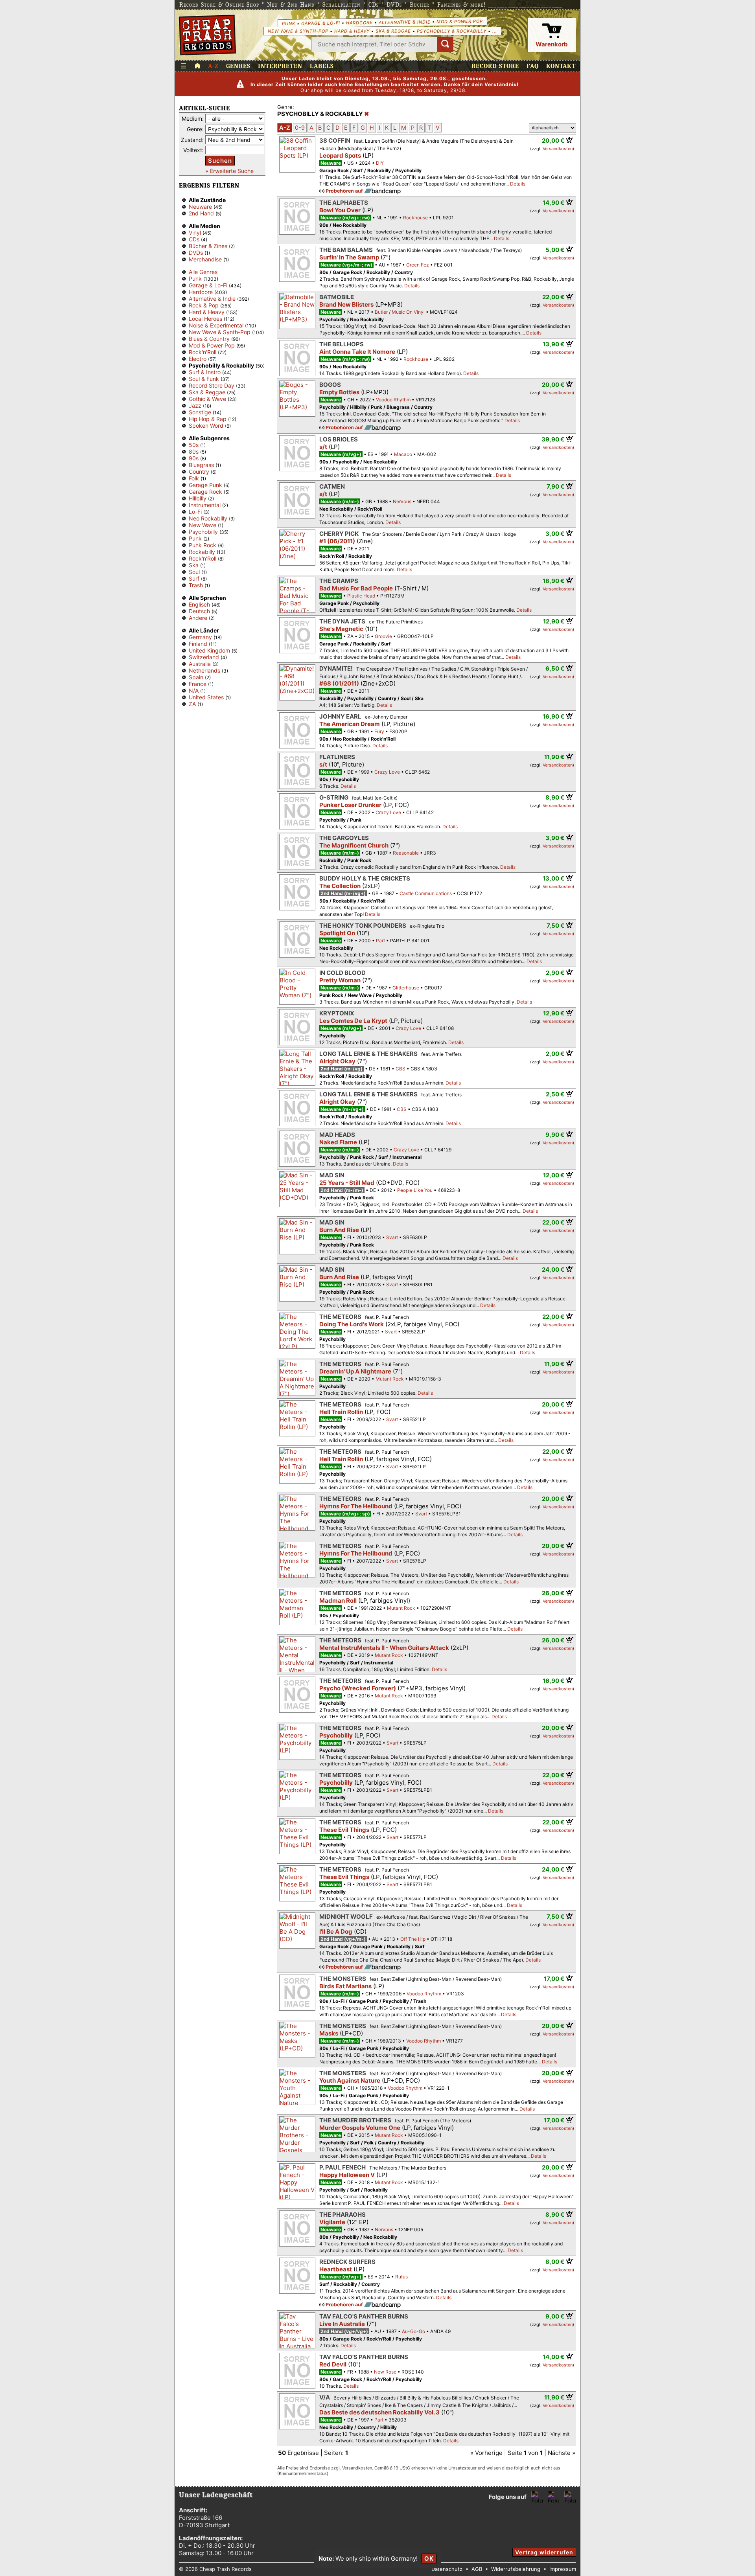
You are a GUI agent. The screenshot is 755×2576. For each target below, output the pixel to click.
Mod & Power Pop (459, 21)
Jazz (195, 405)
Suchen (220, 161)
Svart (392, 1237)
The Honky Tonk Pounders (363, 926)
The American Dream (350, 724)
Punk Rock (203, 545)
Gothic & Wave (207, 399)
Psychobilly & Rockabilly (452, 31)
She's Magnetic (341, 629)
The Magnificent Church (354, 845)
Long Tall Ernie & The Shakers (368, 1054)
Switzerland (204, 657)
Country (199, 472)
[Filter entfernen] (367, 114)
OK (429, 2559)
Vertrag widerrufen (544, 2552)
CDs (194, 239)
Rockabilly (202, 552)
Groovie (383, 636)
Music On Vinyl (408, 312)
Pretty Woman (340, 980)
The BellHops (342, 344)
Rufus (401, 2277)
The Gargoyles (344, 838)
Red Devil (333, 2364)
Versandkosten (558, 149)
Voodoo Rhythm (393, 400)
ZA (192, 704)
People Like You (415, 1190)
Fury (379, 731)
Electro (198, 359)
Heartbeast (336, 2269)
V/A (325, 2397)
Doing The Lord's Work (352, 1324)
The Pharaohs (343, 2215)
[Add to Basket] (570, 140)
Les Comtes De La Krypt (353, 1021)
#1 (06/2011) (337, 541)
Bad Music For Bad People (356, 588)
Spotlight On (337, 933)
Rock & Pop (204, 305)
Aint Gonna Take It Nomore (357, 352)
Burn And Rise (339, 1230)
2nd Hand (201, 213)
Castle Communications (426, 893)
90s (194, 458)
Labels (322, 66)
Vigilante (332, 2222)
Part (380, 940)
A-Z (213, 66)
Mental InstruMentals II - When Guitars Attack (384, 1648)
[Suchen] (445, 44)
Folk (194, 478)
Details (518, 184)
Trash (196, 585)
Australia (200, 664)
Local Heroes (205, 319)
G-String (334, 797)
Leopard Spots (340, 155)
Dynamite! (336, 668)
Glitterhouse (406, 988)
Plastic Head (361, 596)
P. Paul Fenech (343, 2167)
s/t (323, 447)
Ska (194, 565)
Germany (200, 637)
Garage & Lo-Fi (320, 23)
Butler (381, 312)
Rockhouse (415, 218)
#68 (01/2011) (339, 683)
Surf (194, 578)
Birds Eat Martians (345, 1986)
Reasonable (406, 853)
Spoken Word (206, 426)
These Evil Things (344, 1830)
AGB (477, 2569)
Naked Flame (338, 1142)
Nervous (402, 501)
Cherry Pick (339, 534)
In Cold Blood (343, 973)
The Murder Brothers (355, 2120)
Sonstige (200, 412)
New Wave (203, 525)
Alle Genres (203, 272)
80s (194, 451)
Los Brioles (339, 439)
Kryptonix (337, 1013)
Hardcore (359, 23)
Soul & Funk (204, 379)
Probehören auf (345, 191)
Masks (329, 2033)
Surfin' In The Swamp (349, 257)
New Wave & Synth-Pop (298, 31)
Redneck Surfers (347, 2262)
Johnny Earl (340, 716)
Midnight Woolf (346, 1917)
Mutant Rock (390, 1379)
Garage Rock (205, 492)
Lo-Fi (195, 512)
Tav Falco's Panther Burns (364, 2316)
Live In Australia (342, 2324)
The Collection (340, 886)
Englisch (199, 604)
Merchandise (205, 259)
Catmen (332, 486)
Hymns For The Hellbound (356, 1506)
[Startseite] (207, 35)
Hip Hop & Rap (208, 419)
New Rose (385, 2372)
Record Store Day (212, 385)
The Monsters (343, 1979)
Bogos (330, 385)
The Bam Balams (346, 250)
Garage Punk (205, 485)
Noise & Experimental (216, 325)
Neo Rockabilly (208, 518)
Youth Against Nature (350, 2080)
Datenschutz (447, 2569)
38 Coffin (335, 141)
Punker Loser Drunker (350, 805)
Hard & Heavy (352, 31)
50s (194, 445)
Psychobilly (203, 532)
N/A (194, 690)
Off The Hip (413, 1939)
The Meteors (340, 1317)
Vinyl (195, 233)
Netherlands (204, 670)
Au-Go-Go (413, 2331)
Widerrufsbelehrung (516, 2569)
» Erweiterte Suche (229, 171)
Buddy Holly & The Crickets (365, 878)
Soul (194, 572)
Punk (288, 23)
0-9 (300, 128)
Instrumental (205, 505)
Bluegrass (201, 465)
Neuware (200, 207)
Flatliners (337, 757)
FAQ (533, 66)
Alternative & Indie (404, 22)
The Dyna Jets (342, 621)
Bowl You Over (340, 210)
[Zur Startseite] (197, 66)
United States (206, 697)
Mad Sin (332, 1175)
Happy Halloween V (347, 2175)
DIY (380, 163)
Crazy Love (387, 772)
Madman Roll (338, 1601)
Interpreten (280, 66)
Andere (198, 618)
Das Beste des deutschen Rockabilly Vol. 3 (379, 2412)
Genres (238, 66)
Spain (196, 677)
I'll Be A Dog (336, 1932)
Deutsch (199, 611)
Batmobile (337, 297)
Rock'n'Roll (203, 352)
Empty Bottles (339, 392)
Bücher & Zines (208, 246)
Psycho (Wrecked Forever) (358, 1688)
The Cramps (339, 581)
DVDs (196, 253)
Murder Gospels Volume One (360, 2128)
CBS (401, 1069)
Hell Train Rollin (341, 1412)
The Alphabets (344, 203)
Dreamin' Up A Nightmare (355, 1371)
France (198, 684)
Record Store (495, 66)
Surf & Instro (205, 372)
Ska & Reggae (393, 31)
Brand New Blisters (346, 304)
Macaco (403, 454)
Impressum (563, 2569)
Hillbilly (198, 498)
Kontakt (561, 66)
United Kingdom (209, 650)
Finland (198, 644)
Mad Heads (337, 1135)
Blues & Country (209, 339)
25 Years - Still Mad (347, 1183)
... (495, 31)
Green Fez (418, 265)
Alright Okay (337, 1061)
